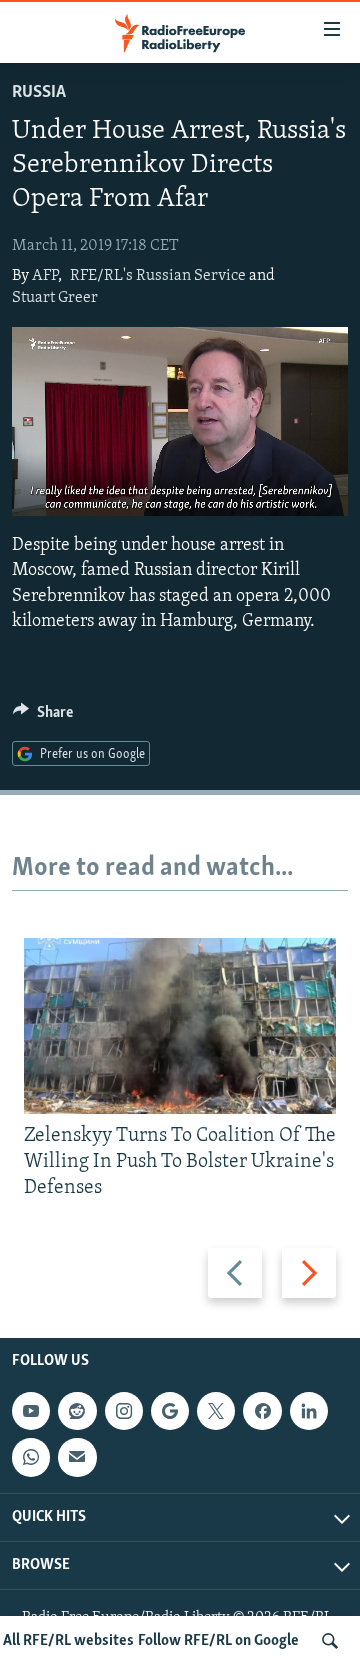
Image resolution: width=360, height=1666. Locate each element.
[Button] (43, 717)
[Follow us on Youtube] (31, 1411)
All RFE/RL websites (68, 1641)
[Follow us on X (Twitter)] (216, 1411)
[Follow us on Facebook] (262, 1411)
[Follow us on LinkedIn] (309, 1411)
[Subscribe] (77, 1457)
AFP (45, 276)
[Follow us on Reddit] (77, 1411)
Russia (39, 93)
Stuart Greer (55, 298)
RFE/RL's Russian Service (158, 276)
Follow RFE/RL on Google (218, 1641)
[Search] (330, 1641)
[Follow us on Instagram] (124, 1411)
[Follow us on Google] (170, 1411)
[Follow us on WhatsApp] (31, 1457)
